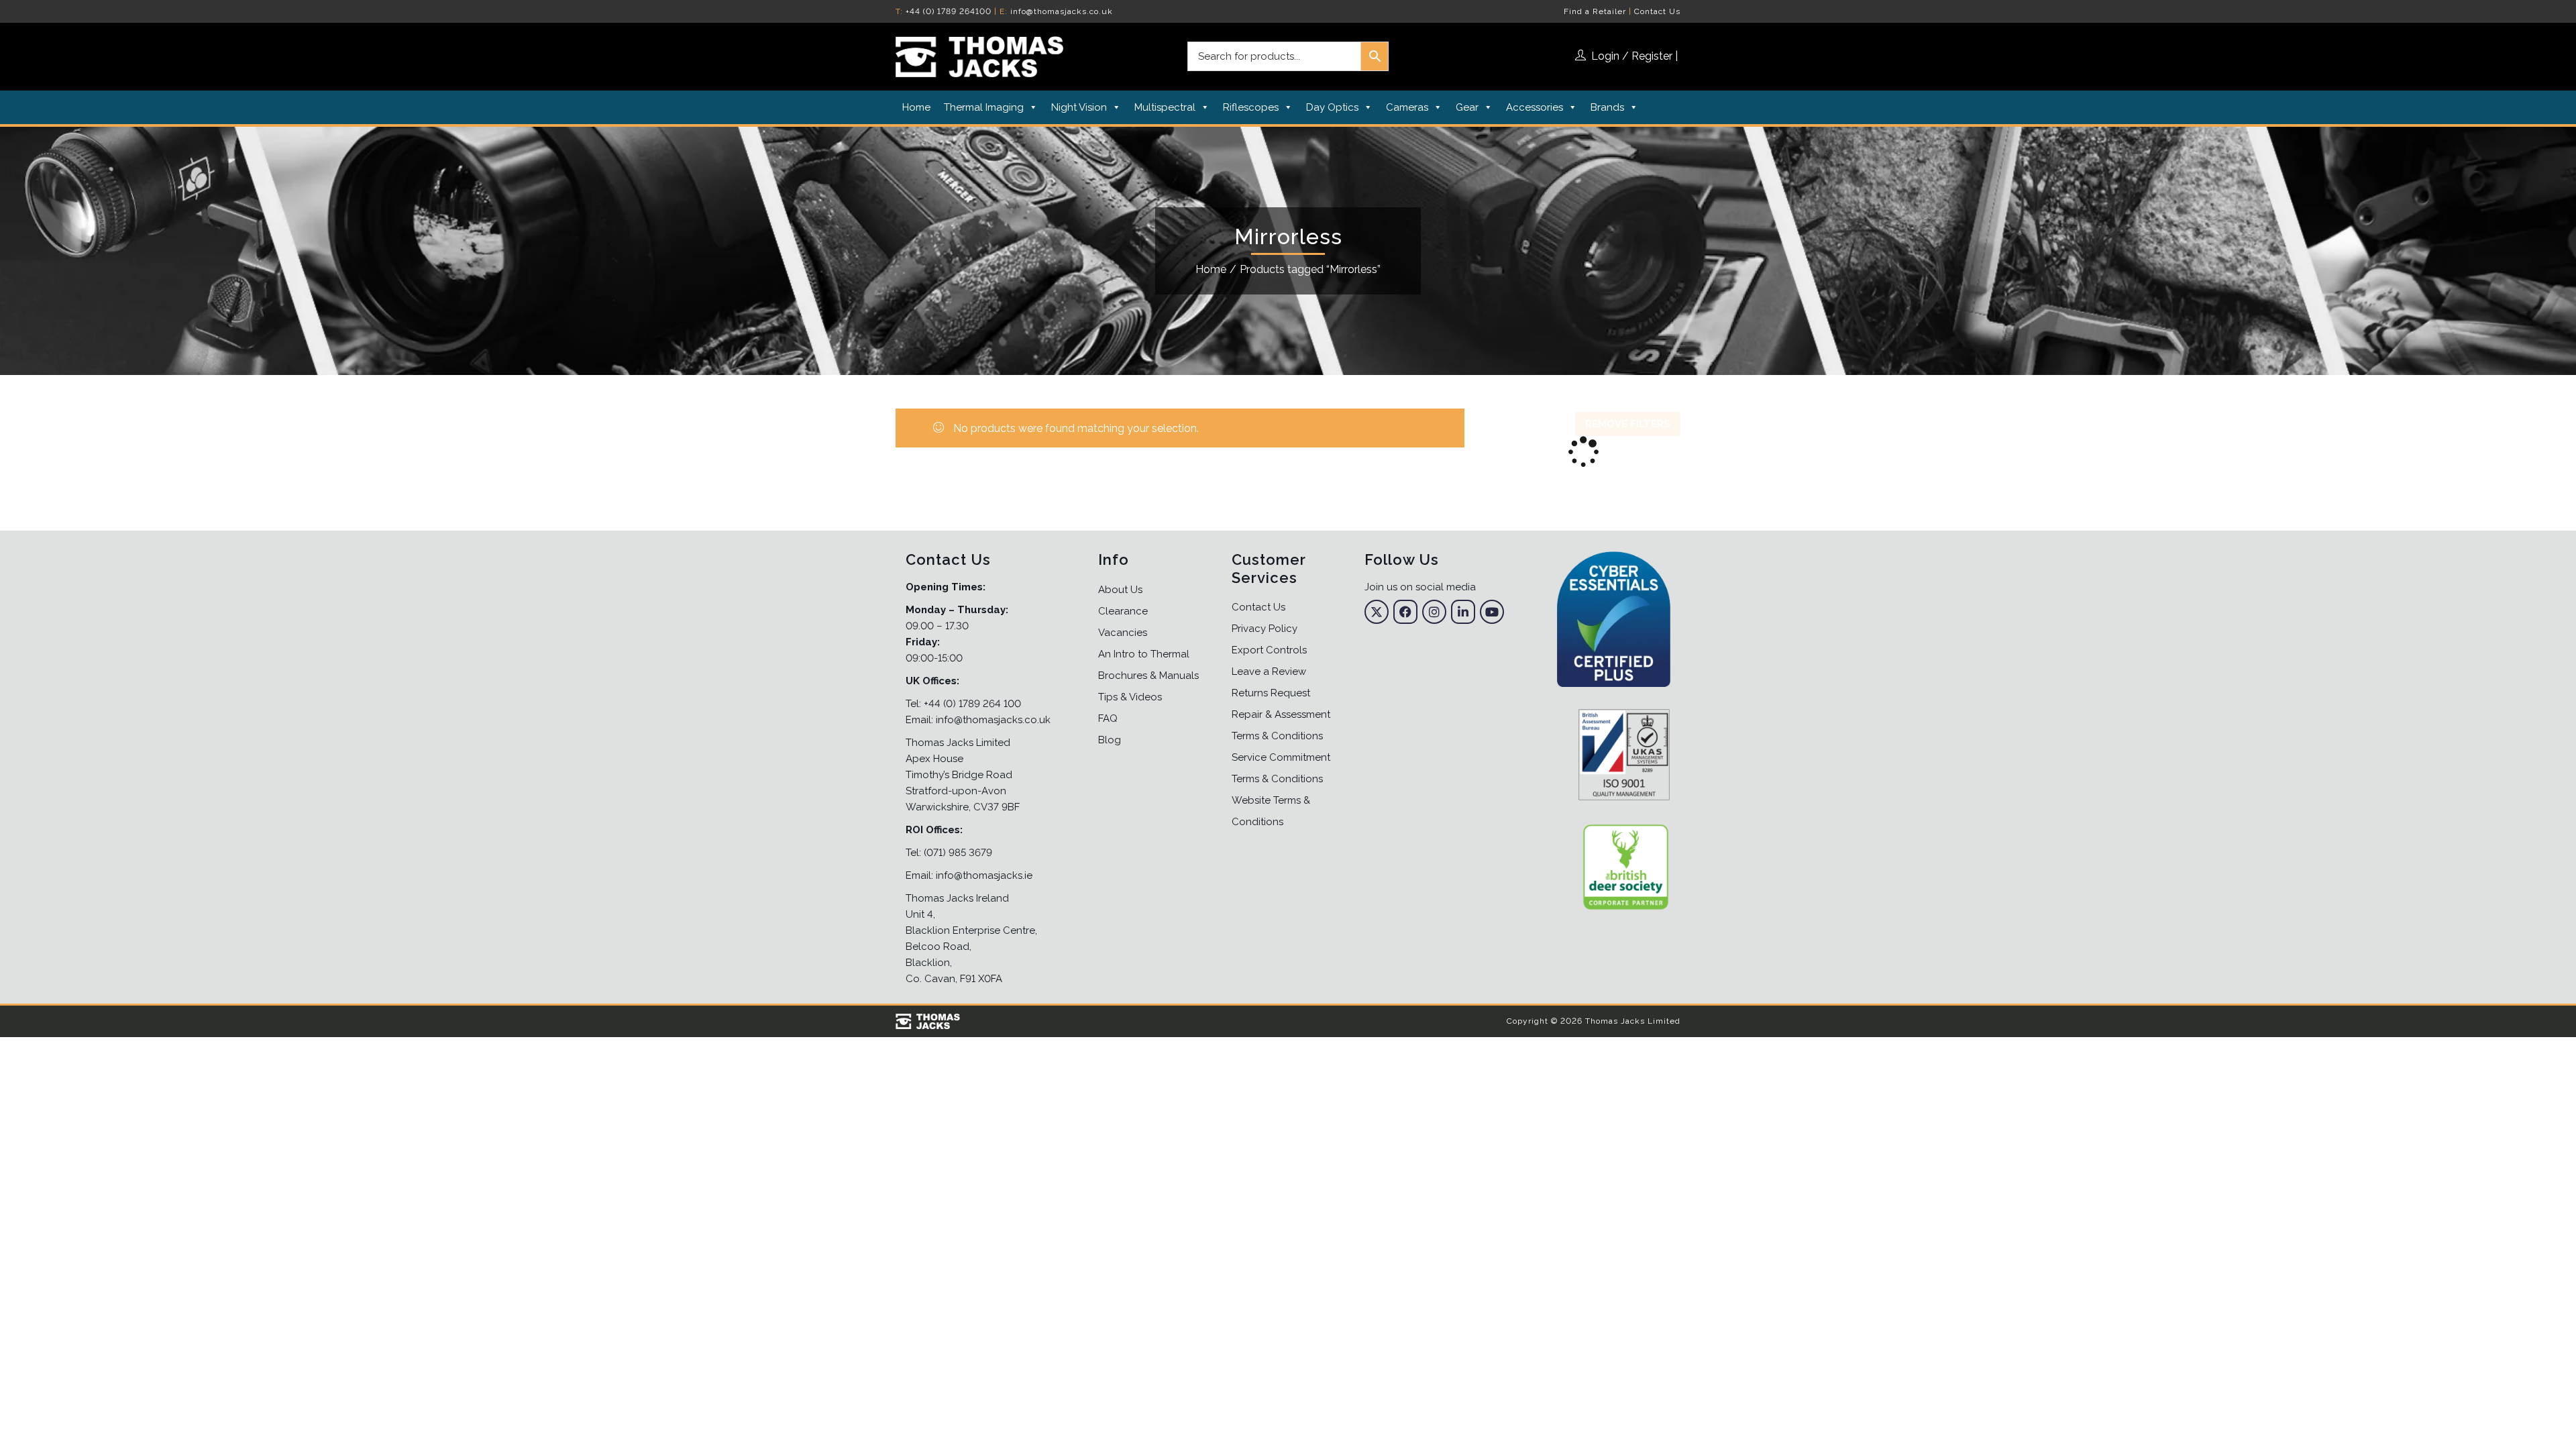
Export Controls (1269, 650)
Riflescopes (1251, 107)
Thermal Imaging (984, 107)
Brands (1607, 107)
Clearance (1123, 611)
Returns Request (1271, 693)
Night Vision (1079, 107)
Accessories (1535, 107)
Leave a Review (1269, 672)
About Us (1120, 590)
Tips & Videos (1130, 697)
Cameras (1407, 107)
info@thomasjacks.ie (984, 875)
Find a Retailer (1595, 11)
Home (916, 107)
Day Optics (1332, 107)
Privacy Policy (1265, 629)
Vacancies (1123, 633)
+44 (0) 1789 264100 (949, 11)
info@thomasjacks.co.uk (1062, 11)
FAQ (1108, 718)
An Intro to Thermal (1144, 654)
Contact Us (1657, 11)
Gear (1467, 107)
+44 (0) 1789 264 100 (972, 704)
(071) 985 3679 (958, 853)
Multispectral (1165, 107)
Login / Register (1632, 56)
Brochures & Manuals (1148, 676)
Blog (1110, 740)
